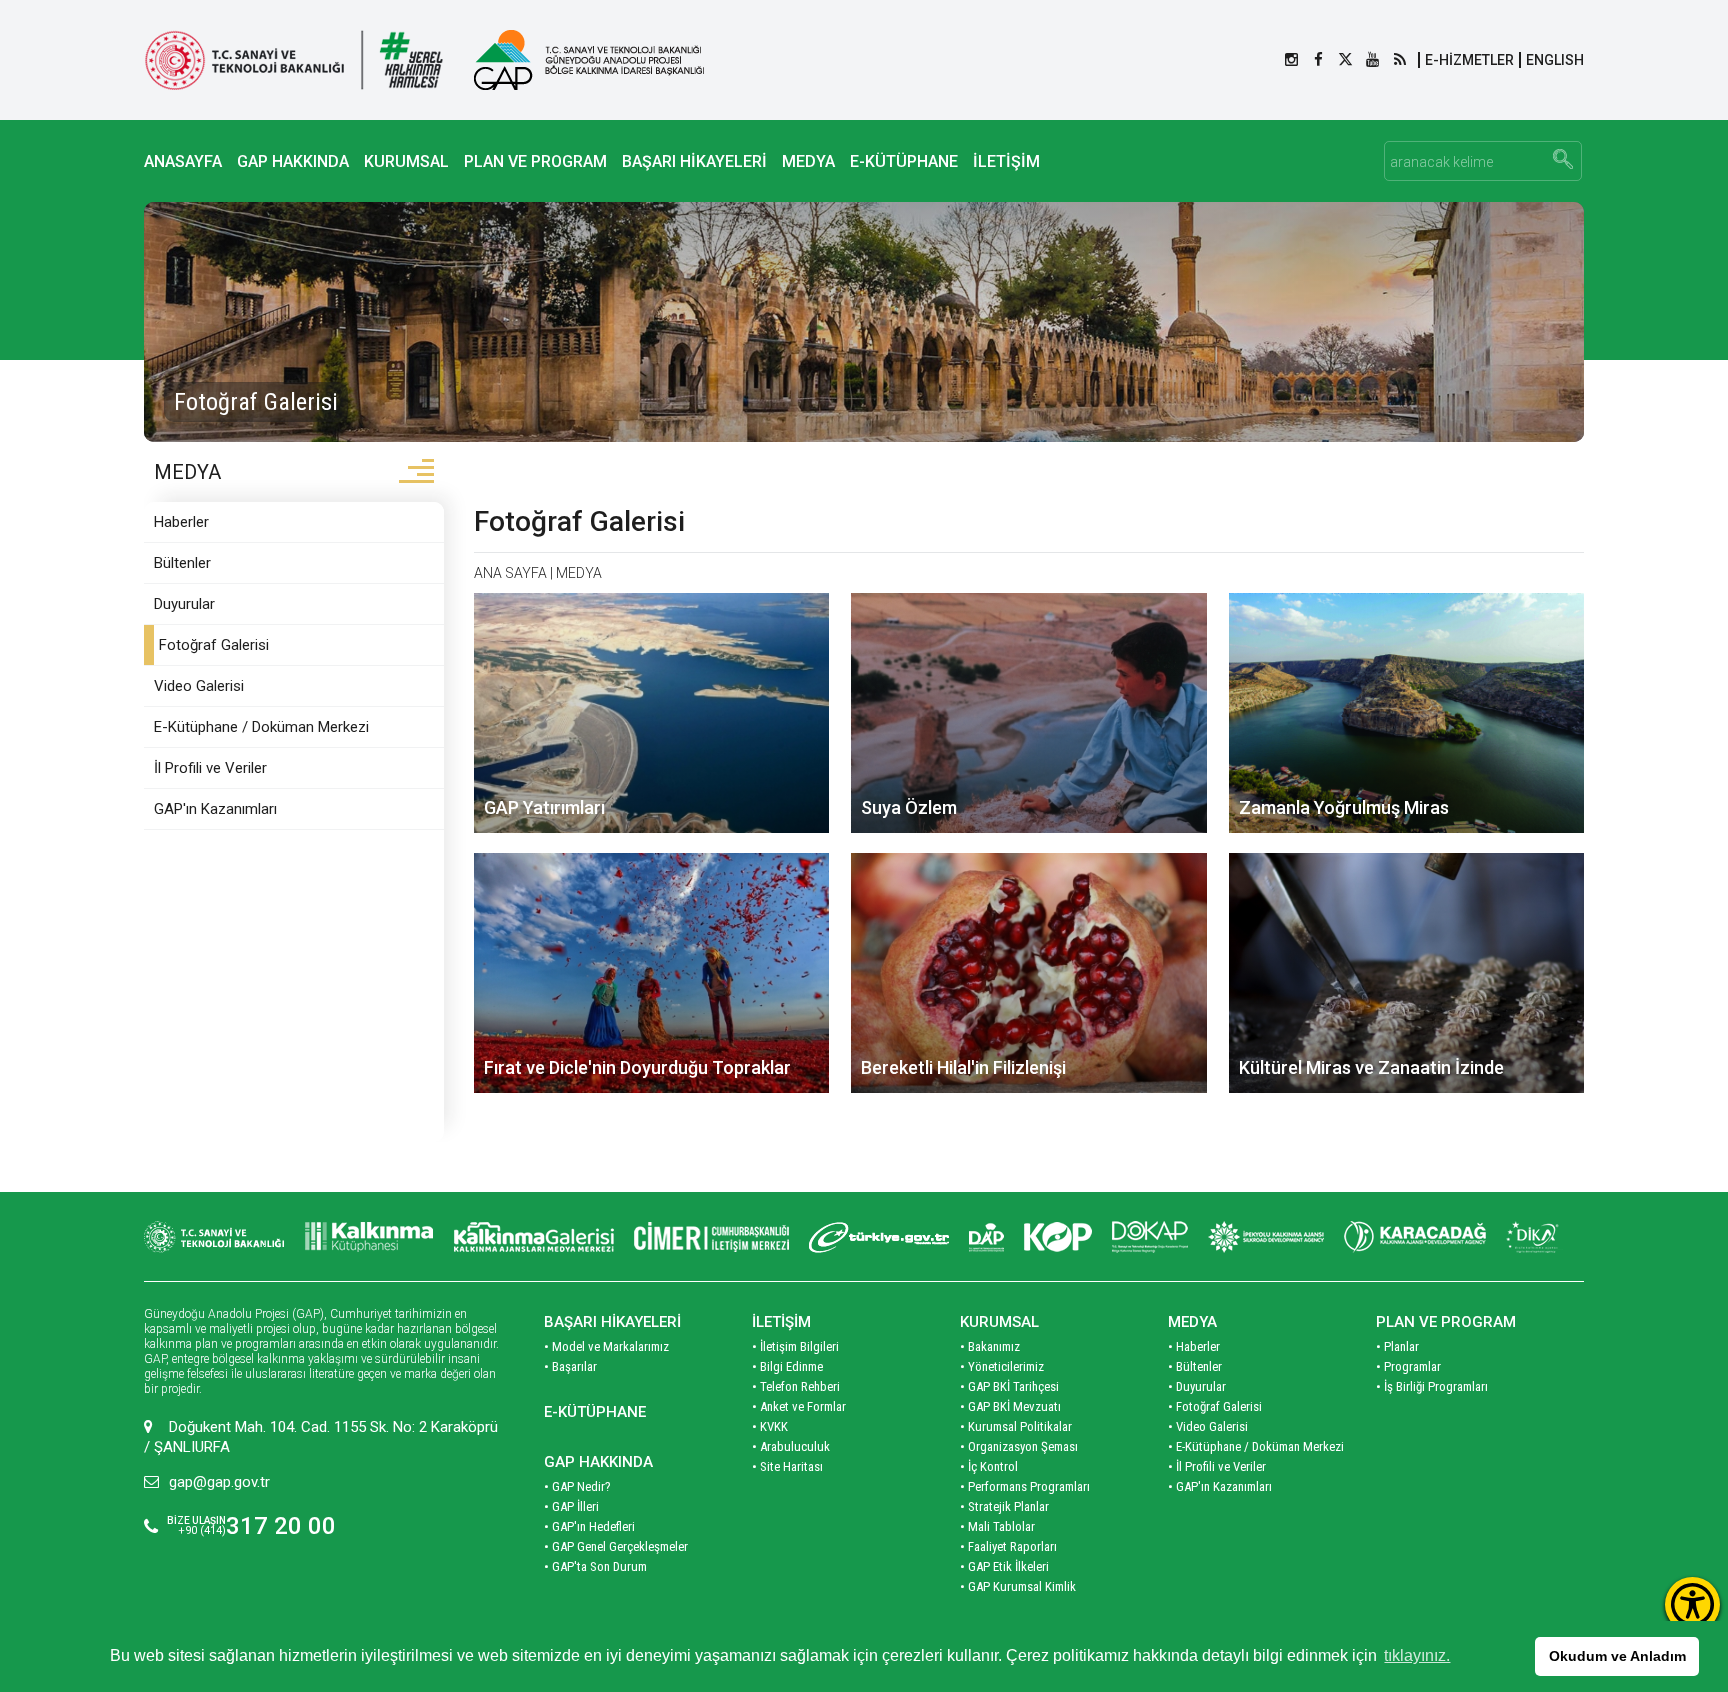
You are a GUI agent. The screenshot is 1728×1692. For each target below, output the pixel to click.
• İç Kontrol (989, 1466)
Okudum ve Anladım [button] (1617, 1656)
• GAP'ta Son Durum (595, 1566)
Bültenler (182, 563)
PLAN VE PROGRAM (535, 161)
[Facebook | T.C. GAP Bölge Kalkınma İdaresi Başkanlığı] (1318, 60)
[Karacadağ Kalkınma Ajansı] (1415, 1237)
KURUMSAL (406, 161)
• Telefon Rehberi (796, 1386)
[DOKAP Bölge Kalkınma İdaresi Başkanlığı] (1150, 1237)
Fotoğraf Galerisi (214, 645)
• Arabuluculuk (791, 1446)
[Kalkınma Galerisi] (534, 1237)
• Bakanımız (990, 1346)
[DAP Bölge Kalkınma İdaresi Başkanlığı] (986, 1237)
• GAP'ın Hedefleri (589, 1526)
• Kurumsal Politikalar (1016, 1426)
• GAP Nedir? (577, 1486)
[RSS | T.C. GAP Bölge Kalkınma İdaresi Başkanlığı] (1399, 60)
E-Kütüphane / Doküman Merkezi (261, 727)
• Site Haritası (787, 1466)
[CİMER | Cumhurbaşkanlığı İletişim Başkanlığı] (711, 1237)
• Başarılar (570, 1366)
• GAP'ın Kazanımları (1220, 1486)
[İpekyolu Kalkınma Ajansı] (1266, 1237)
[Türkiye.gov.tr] (879, 1237)
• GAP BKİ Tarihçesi (1009, 1386)
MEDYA (808, 161)
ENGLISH (1555, 60)
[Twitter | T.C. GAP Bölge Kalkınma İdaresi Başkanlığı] (1345, 60)
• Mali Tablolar (997, 1526)
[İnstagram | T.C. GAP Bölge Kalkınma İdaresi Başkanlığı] (1291, 60)
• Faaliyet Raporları (1008, 1546)
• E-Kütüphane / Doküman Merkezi (1256, 1446)
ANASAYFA (183, 161)
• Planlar (1397, 1346)
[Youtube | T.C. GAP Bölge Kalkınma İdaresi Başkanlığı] (1372, 60)
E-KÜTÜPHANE (904, 161)
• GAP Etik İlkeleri (1004, 1566)
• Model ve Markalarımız (606, 1346)
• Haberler (1194, 1346)
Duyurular (184, 604)
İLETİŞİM (1006, 161)
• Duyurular (1197, 1386)
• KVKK (770, 1426)
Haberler (181, 522)
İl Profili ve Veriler (210, 768)
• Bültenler (1195, 1366)
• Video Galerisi (1208, 1426)
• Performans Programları (1025, 1486)
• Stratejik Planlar (1004, 1506)
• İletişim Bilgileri (795, 1346)
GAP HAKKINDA (293, 161)
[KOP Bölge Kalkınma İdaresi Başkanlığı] (1058, 1237)
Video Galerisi (199, 686)
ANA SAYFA (510, 573)
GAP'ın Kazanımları (215, 809)
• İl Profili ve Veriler (1217, 1466)
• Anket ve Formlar (799, 1406)
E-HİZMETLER (1469, 60)
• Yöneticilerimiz (1002, 1366)
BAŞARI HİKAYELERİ (694, 161)
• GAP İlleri (571, 1506)
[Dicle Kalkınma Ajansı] (1534, 1237)
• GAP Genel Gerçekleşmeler (616, 1546)
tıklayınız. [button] (1417, 1655)
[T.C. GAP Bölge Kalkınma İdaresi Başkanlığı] (589, 60)
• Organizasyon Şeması (1019, 1446)
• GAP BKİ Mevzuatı (1010, 1406)
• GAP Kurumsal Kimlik (1018, 1586)
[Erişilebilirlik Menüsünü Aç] (1692, 1604)
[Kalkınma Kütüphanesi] (369, 1237)
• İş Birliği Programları (1432, 1386)
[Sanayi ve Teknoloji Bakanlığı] (214, 1237)
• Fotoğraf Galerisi (1215, 1406)
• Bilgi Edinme (787, 1366)
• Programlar (1408, 1366)
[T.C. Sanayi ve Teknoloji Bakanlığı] (294, 60)
